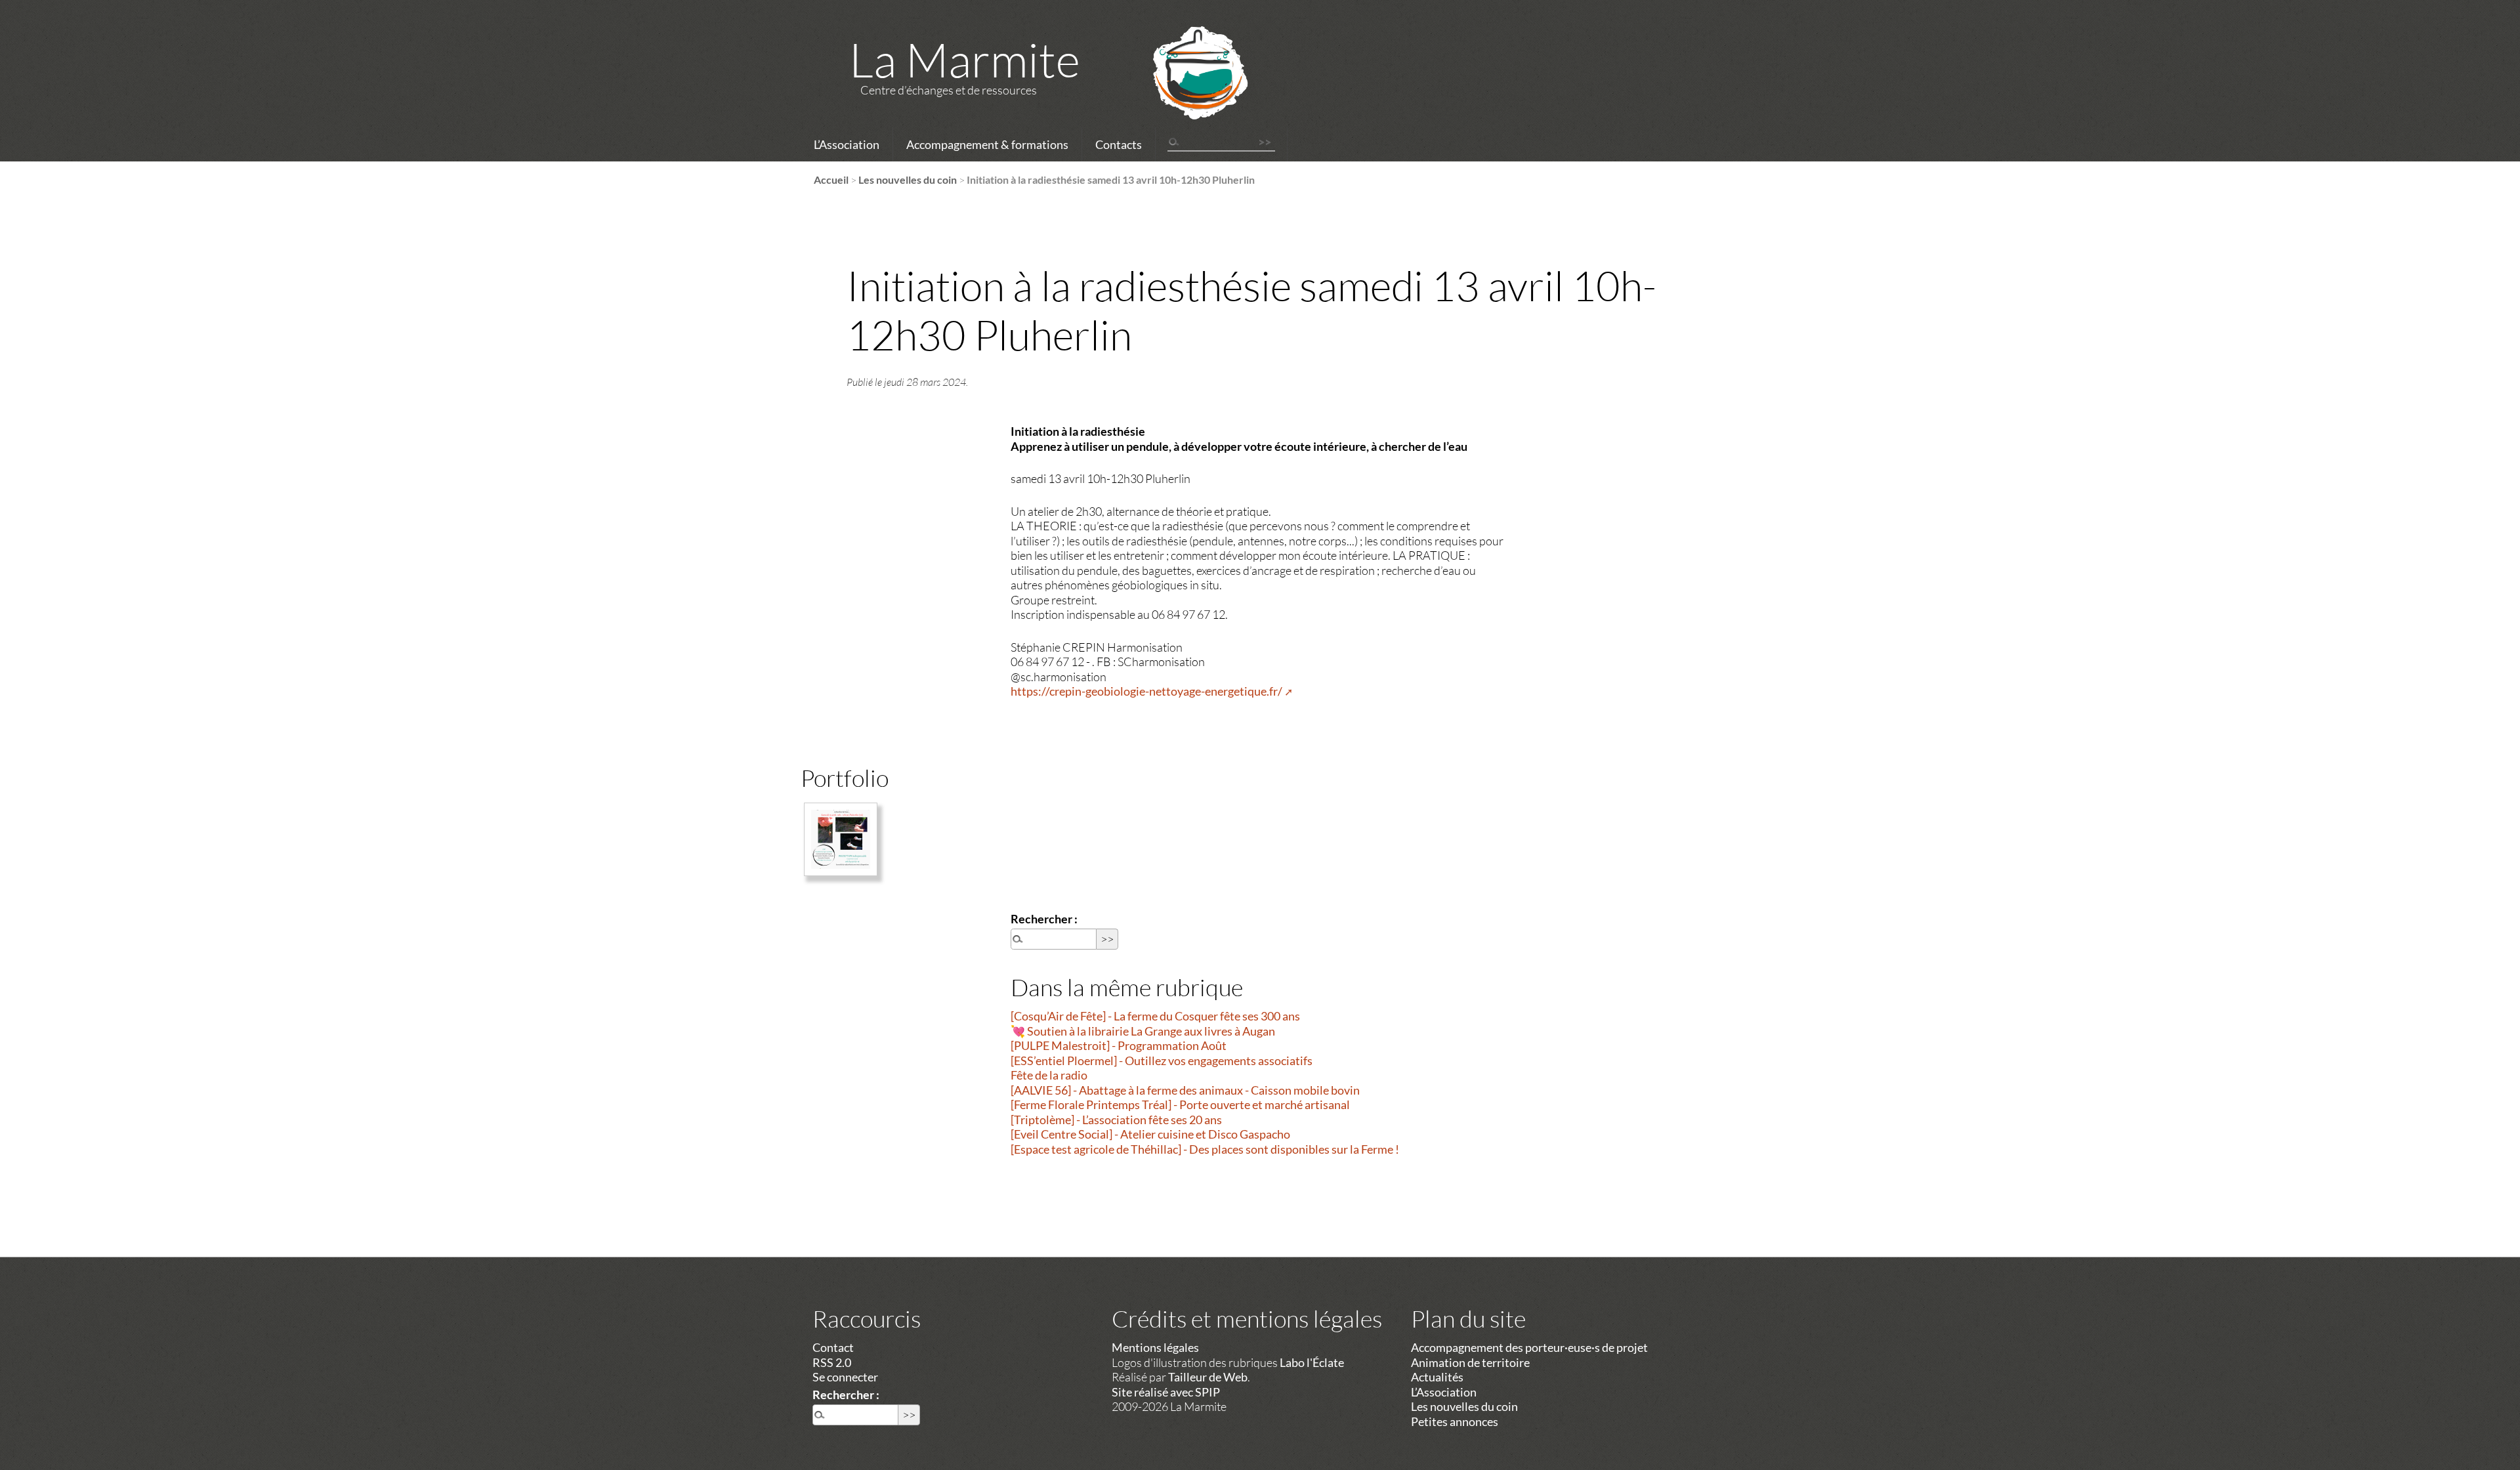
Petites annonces (1455, 1421)
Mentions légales (1155, 1347)
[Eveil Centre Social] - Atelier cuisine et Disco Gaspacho (1150, 1134)
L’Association (847, 144)
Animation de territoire (1470, 1362)
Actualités (1437, 1377)
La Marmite (965, 59)
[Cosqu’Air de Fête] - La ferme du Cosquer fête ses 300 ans (1155, 1016)
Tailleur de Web (1208, 1377)
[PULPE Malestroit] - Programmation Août (1119, 1045)
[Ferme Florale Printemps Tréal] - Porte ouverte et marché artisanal (1180, 1104)
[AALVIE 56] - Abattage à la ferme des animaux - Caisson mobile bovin (1185, 1090)
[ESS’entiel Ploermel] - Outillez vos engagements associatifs (1162, 1060)
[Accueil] (1183, 90)
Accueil (831, 179)
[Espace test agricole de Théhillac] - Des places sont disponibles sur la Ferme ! (1205, 1149)
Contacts (1119, 144)
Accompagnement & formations (987, 144)
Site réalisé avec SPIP (1166, 1392)
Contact (833, 1347)
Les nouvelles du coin (908, 179)
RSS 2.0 (832, 1362)
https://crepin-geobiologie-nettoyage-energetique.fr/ (1146, 691)
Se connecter (845, 1377)
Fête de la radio (1049, 1075)
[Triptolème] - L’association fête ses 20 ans (1116, 1120)
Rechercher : (1044, 919)
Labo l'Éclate (1312, 1362)
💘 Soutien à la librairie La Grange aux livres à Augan (1143, 1031)
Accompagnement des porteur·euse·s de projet (1529, 1347)
